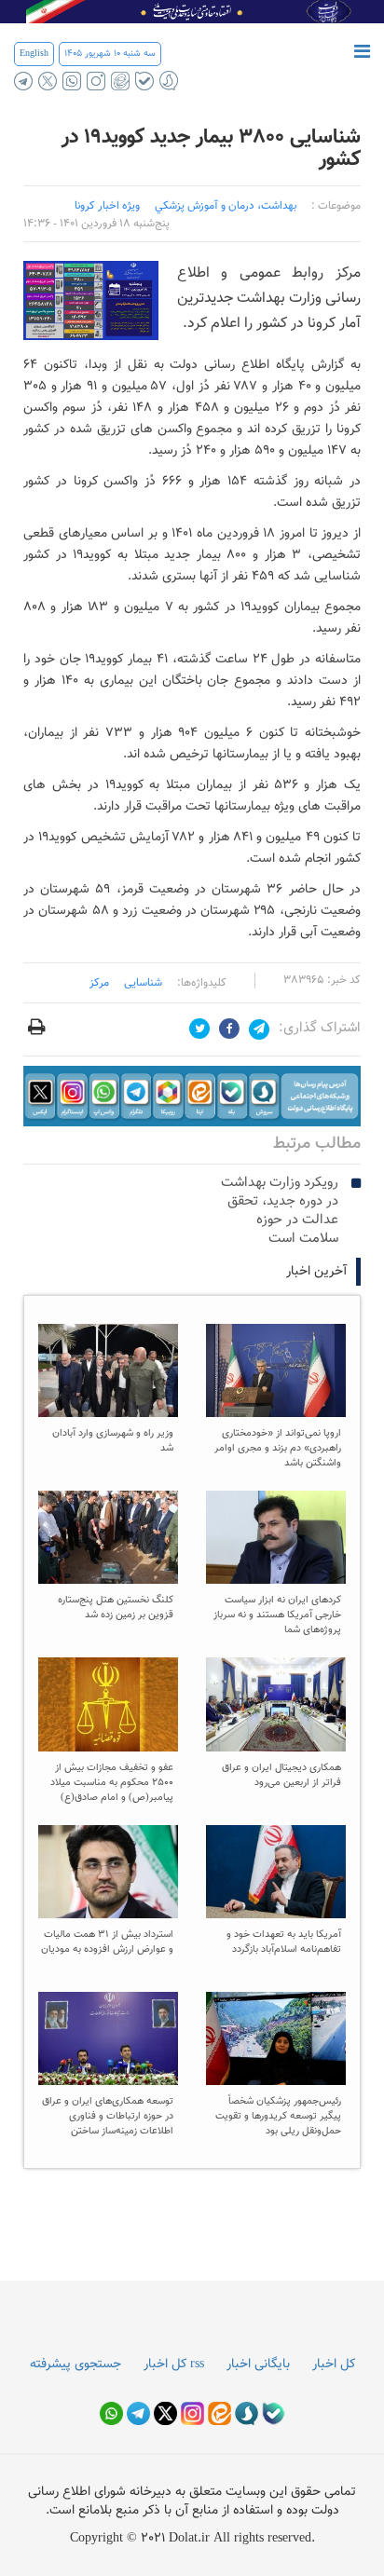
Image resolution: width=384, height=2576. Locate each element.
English (34, 54)
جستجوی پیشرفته (75, 2365)
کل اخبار (334, 2365)
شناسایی (143, 983)
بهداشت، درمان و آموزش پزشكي (226, 206)
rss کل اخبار (174, 2365)
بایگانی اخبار (258, 2365)
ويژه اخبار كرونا (107, 206)
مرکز (99, 983)
